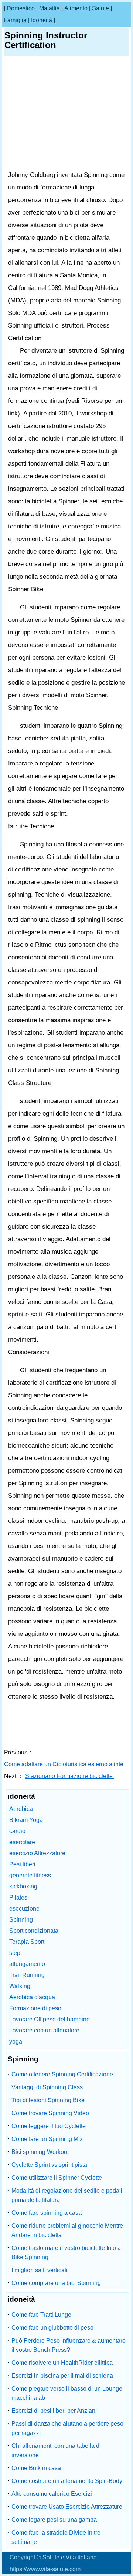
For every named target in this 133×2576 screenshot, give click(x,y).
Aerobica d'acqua (32, 1997)
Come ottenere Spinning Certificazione (62, 2074)
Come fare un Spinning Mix (47, 2139)
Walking (20, 1986)
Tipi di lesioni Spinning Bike (48, 2100)
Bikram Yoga (26, 1820)
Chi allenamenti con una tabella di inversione (56, 2450)
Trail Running (27, 1975)
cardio (17, 1831)
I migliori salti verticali (40, 2270)
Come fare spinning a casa (47, 2213)
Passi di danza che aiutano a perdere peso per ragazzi (67, 2428)
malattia (50, 8)
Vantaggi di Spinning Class (47, 2087)
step (15, 1953)
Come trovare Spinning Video (50, 2113)
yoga (16, 2041)
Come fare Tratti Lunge (41, 2315)
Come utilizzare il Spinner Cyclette (57, 2178)
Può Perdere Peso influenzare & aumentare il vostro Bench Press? (69, 2345)
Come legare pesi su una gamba (54, 2520)
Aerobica (21, 1809)
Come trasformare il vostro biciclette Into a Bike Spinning (66, 2253)
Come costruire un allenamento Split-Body (67, 2481)
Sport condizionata (34, 1931)
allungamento (27, 1964)
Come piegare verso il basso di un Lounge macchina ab (67, 2393)
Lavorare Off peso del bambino (50, 2019)
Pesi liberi (22, 1864)
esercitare (22, 1842)
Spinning (21, 1920)
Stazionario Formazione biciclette (70, 1776)
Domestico (21, 8)
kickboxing (23, 1886)
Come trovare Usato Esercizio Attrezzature (67, 2507)
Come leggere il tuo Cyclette (49, 2126)
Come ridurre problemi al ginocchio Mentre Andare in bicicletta (67, 2230)
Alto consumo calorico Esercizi (52, 2494)
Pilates (18, 1897)
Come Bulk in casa (36, 2468)
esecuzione (24, 1909)
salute (100, 8)
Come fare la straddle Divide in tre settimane (56, 2537)
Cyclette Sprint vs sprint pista (49, 2165)
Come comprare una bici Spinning (56, 2283)
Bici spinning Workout (40, 2152)
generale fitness (30, 1875)
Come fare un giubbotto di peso (52, 2328)
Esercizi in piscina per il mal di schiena (62, 2376)
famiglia (15, 20)
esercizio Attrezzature (37, 1853)
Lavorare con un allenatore (44, 2030)
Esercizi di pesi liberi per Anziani (54, 2411)
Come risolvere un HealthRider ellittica (62, 2363)
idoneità (42, 20)
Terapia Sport (27, 1942)
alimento (76, 8)
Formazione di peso (35, 2008)
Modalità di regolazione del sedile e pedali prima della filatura (67, 2195)
